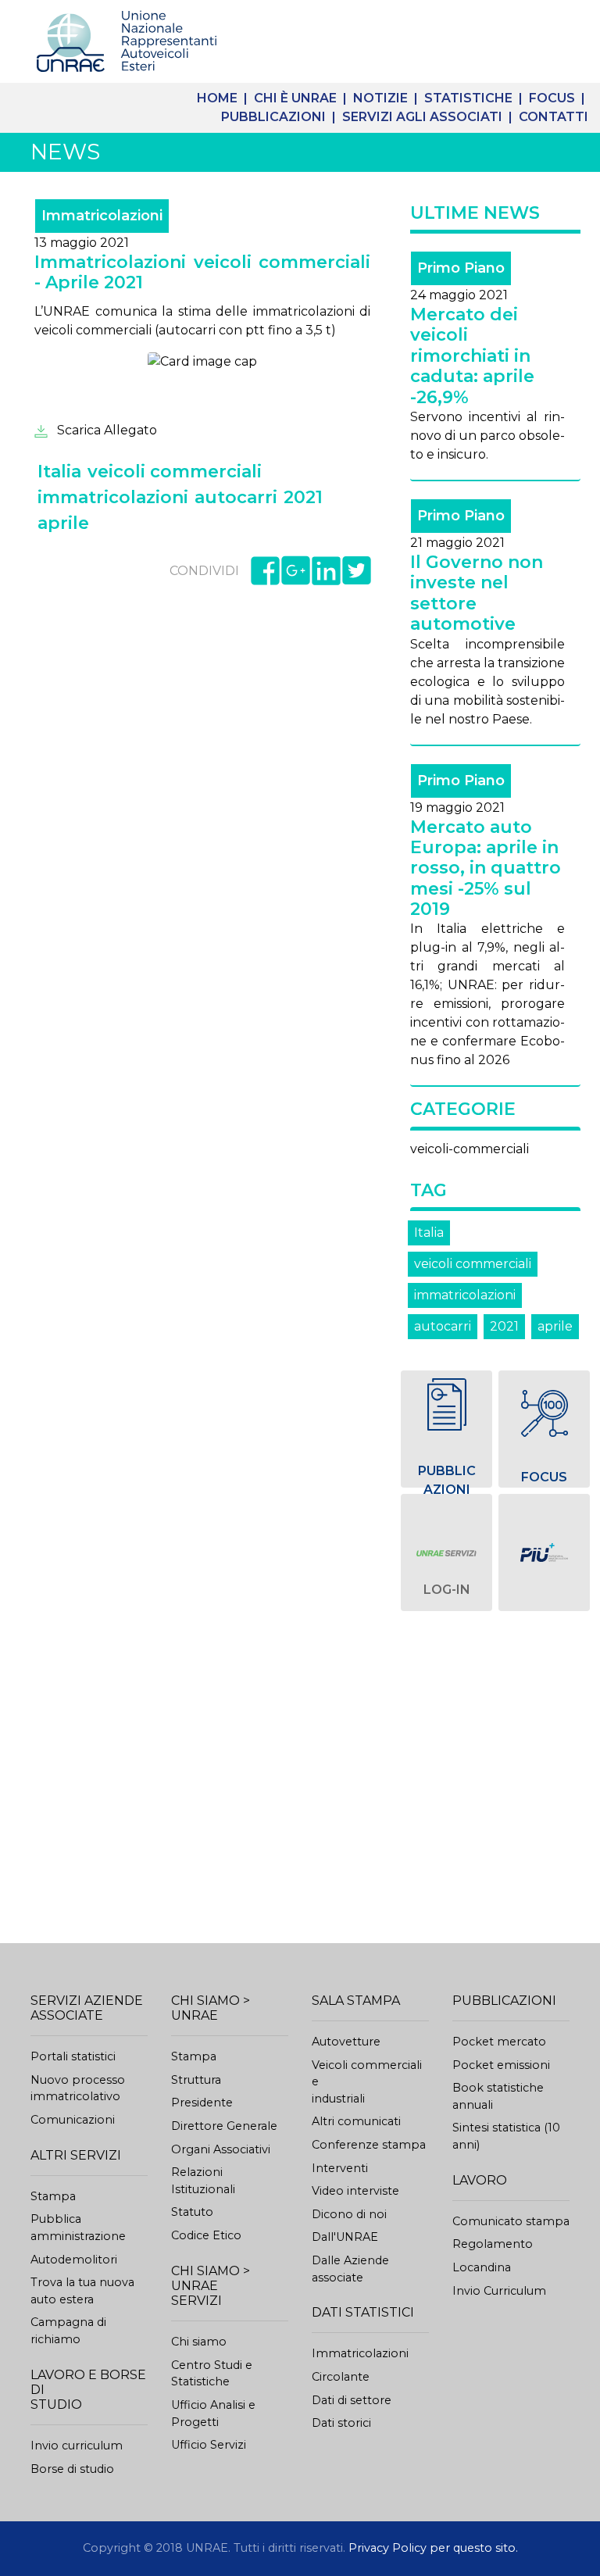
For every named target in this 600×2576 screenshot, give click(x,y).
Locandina (482, 2267)
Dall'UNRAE (345, 2237)
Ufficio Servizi (209, 2445)
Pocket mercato (499, 2042)
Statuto (192, 2212)
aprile (555, 1326)
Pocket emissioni (501, 2065)
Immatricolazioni (360, 2353)
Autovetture (346, 2042)
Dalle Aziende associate (350, 2269)
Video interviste (355, 2191)
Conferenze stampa (369, 2145)
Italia (429, 1233)
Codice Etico (206, 2235)
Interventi (340, 2168)
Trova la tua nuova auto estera (82, 2291)
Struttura (196, 2080)
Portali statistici (73, 2056)
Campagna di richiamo (68, 2331)
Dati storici (341, 2423)
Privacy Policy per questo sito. (433, 2548)
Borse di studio (72, 2469)
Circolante (341, 2377)
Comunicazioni (73, 2120)
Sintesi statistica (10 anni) (506, 2136)
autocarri (443, 1326)
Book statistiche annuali (498, 2096)
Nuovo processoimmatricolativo (78, 2088)
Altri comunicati (356, 2121)
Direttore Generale (224, 2126)
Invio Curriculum (499, 2291)
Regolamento (493, 2244)
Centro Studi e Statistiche (212, 2374)
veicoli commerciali (473, 1264)
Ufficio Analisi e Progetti (213, 2413)
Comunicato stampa (511, 2221)
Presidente (202, 2103)
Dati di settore (352, 2400)
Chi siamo (199, 2342)
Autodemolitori (74, 2260)
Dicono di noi (349, 2214)
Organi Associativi (221, 2149)
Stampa (53, 2196)
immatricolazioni (465, 1295)
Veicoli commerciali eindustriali (367, 2082)
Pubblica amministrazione (78, 2228)
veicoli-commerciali (470, 1149)
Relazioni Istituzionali (203, 2181)
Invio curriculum (77, 2446)
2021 (504, 1326)
